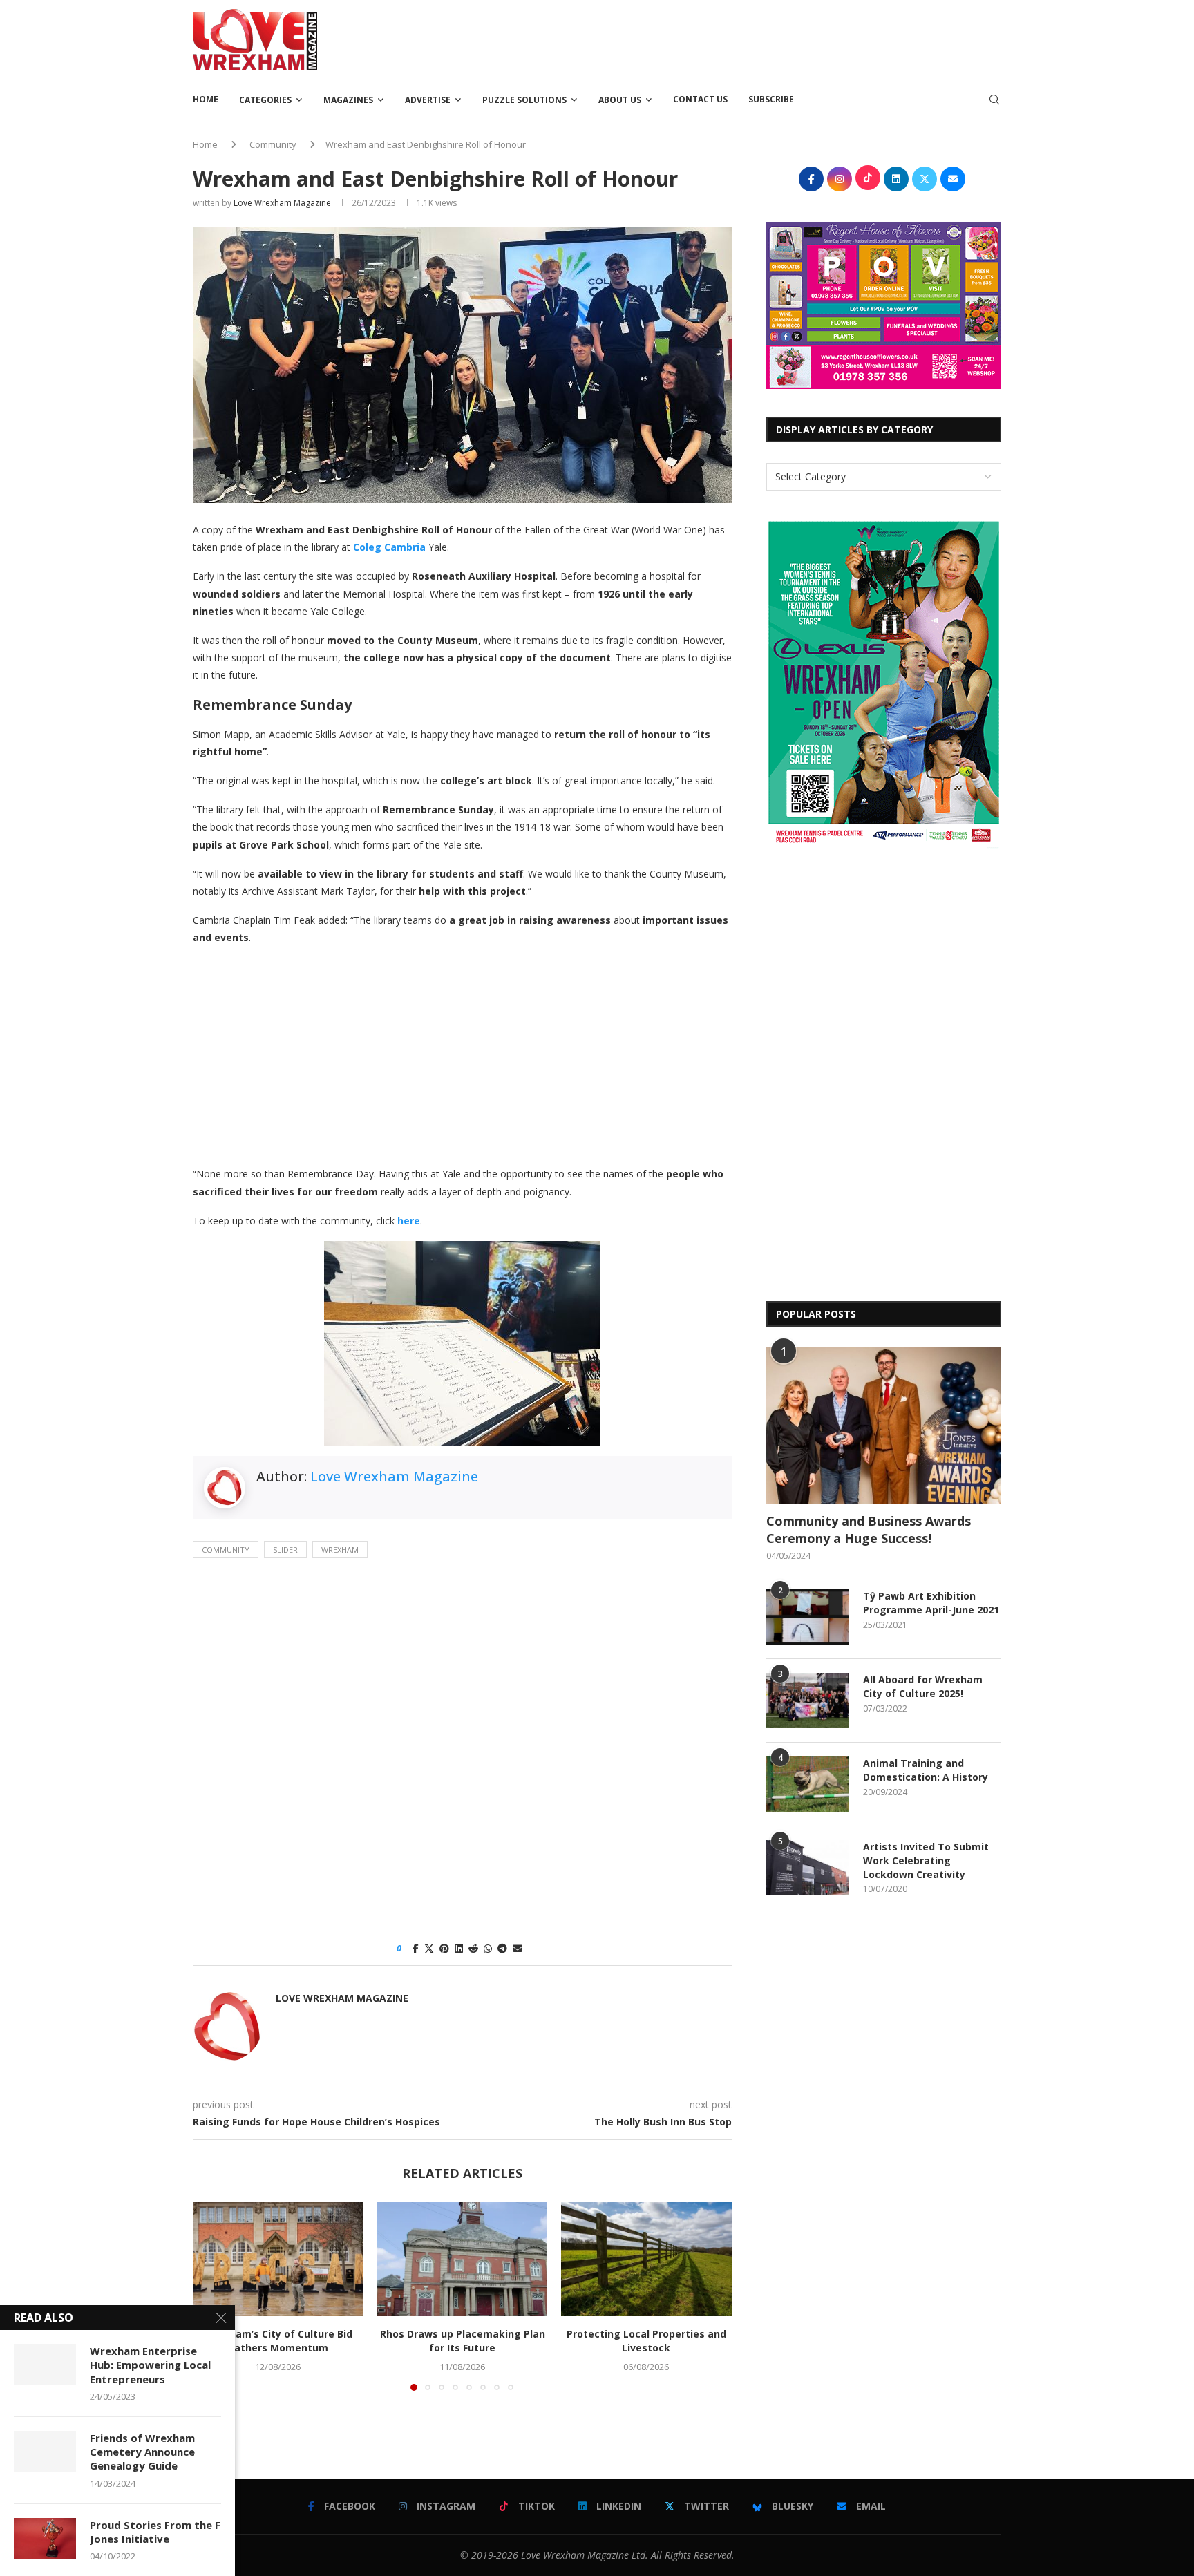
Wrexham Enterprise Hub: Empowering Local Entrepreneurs (150, 2365)
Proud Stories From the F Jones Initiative (155, 2532)
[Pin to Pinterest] (444, 1948)
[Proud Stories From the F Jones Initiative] (45, 2539)
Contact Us (700, 99)
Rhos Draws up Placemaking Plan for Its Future (462, 2341)
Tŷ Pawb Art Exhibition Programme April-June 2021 (931, 1603)
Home (206, 99)
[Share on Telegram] (502, 1948)
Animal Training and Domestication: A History (926, 1770)
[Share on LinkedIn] (459, 1948)
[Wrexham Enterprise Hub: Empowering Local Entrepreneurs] (45, 2365)
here (409, 1221)
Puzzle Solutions (524, 100)
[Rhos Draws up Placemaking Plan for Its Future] (463, 2259)
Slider (285, 1550)
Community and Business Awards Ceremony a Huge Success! (869, 1529)
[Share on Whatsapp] (488, 1948)
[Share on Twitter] (429, 1948)
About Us (620, 100)
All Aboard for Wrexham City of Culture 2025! (923, 1686)
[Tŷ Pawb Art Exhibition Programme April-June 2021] (808, 1617)
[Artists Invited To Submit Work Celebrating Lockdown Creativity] (808, 1868)
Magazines (348, 100)
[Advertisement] (750, 38)
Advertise (428, 100)
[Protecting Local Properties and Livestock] (646, 2259)
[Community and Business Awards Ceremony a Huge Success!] (884, 1426)
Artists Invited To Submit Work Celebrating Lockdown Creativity (926, 1860)
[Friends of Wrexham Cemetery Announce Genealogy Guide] (45, 2452)
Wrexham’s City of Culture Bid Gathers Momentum (278, 2341)
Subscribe (771, 99)
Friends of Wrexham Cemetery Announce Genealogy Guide (142, 2452)
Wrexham (340, 1550)
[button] (211, 2296)
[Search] (994, 100)
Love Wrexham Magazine (282, 203)
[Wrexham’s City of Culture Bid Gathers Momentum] (278, 2259)
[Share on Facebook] (416, 1948)
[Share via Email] (518, 1948)
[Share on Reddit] (473, 1948)
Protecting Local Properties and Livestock (646, 2341)
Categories (265, 100)
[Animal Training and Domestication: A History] (808, 1784)
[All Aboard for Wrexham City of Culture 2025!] (808, 1701)
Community (273, 144)
